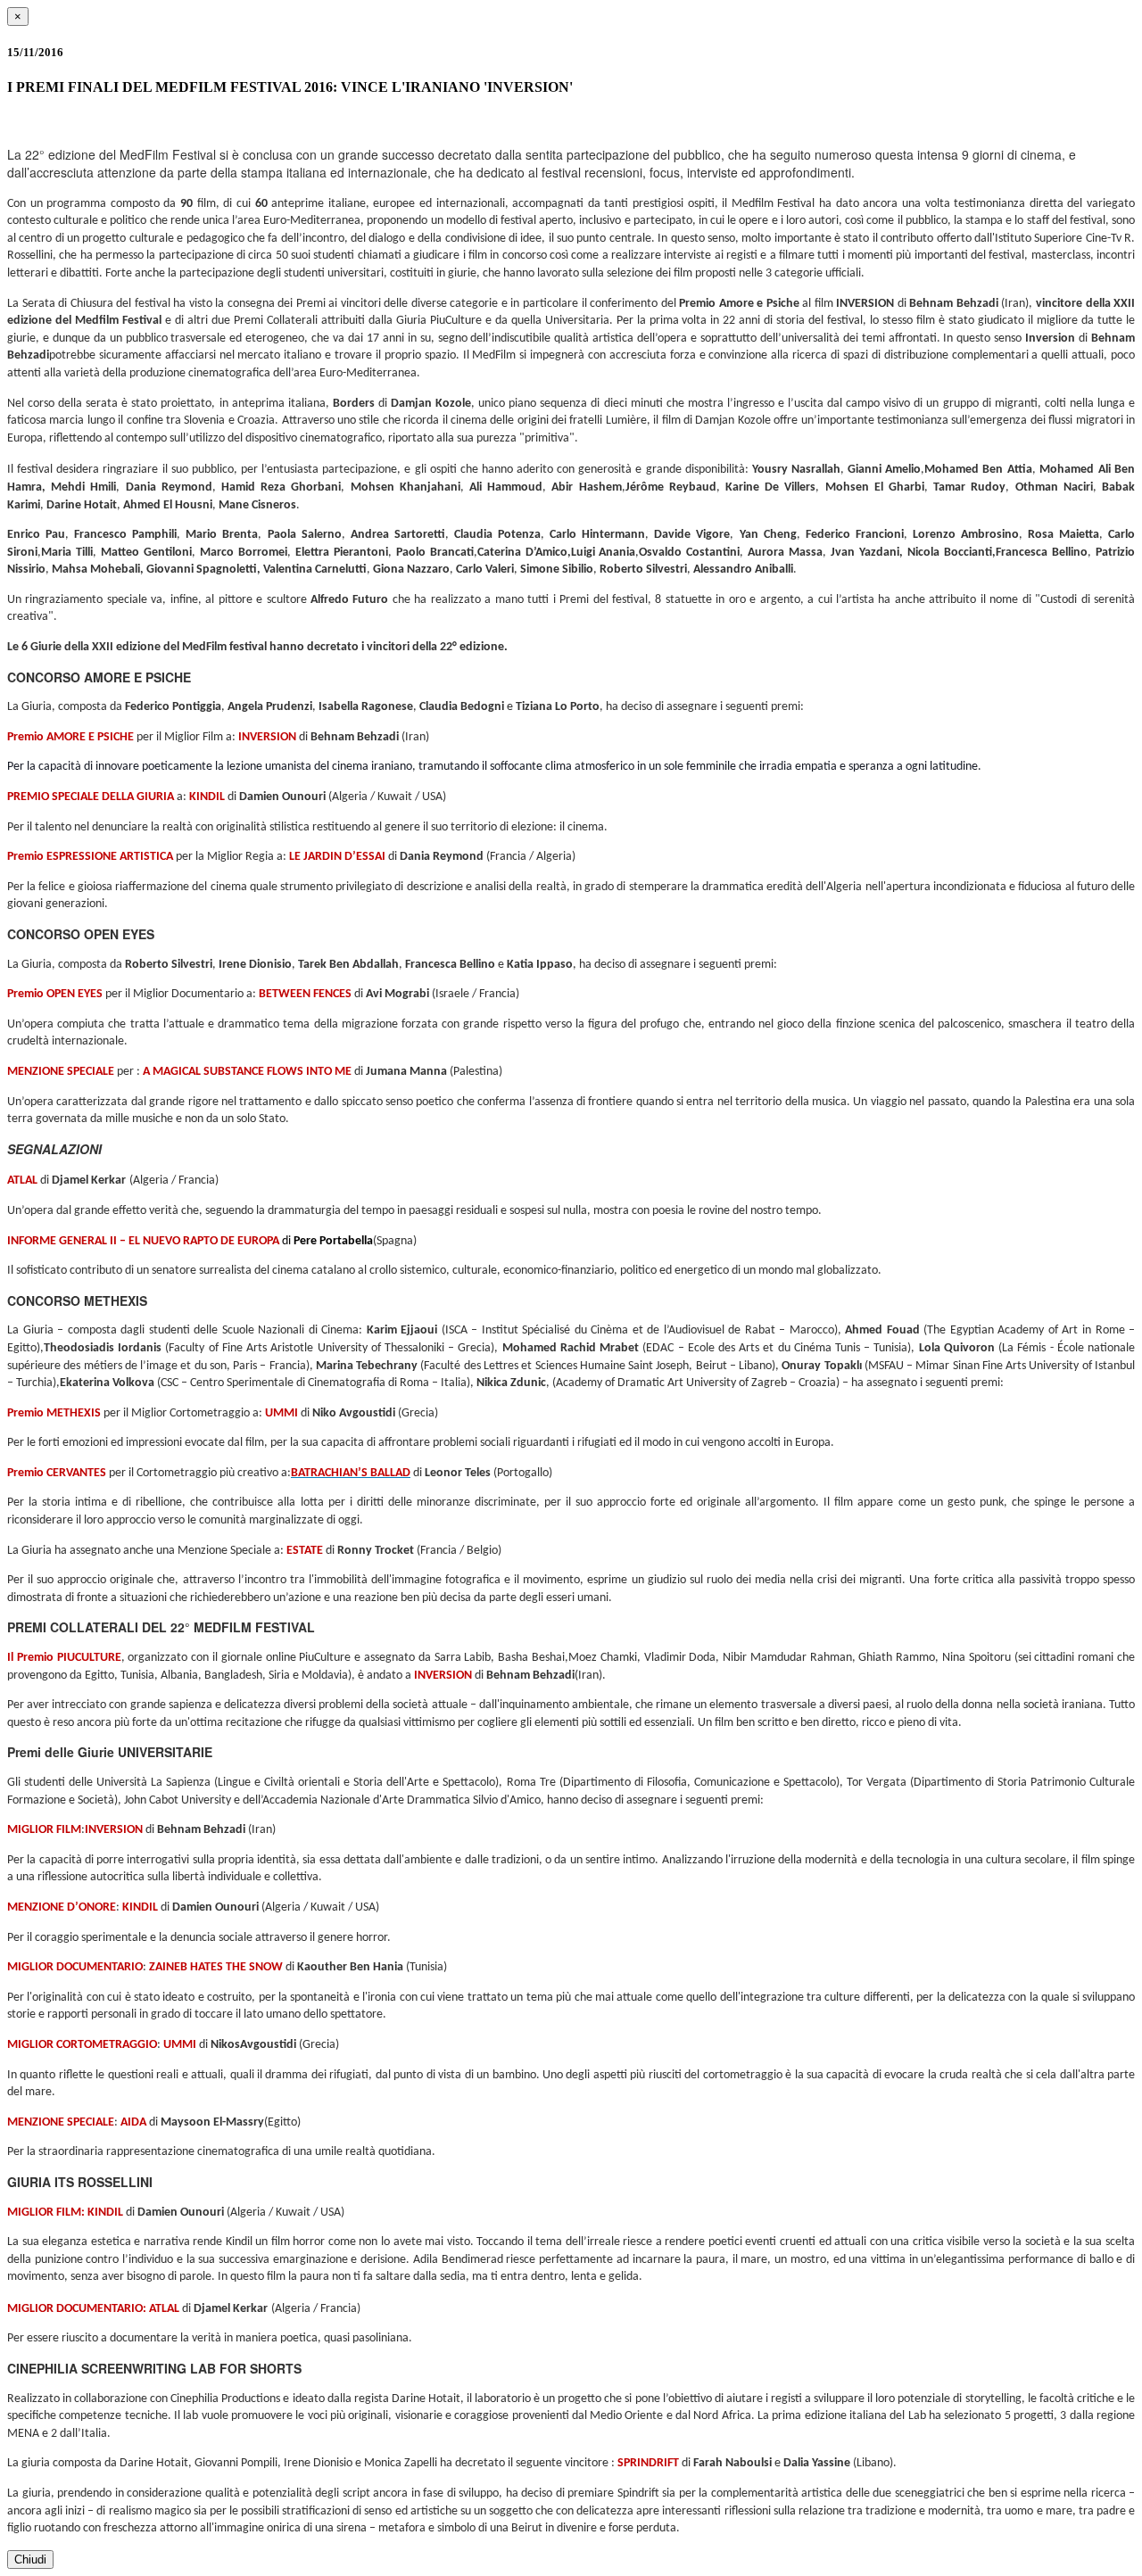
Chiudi (30, 2559)
